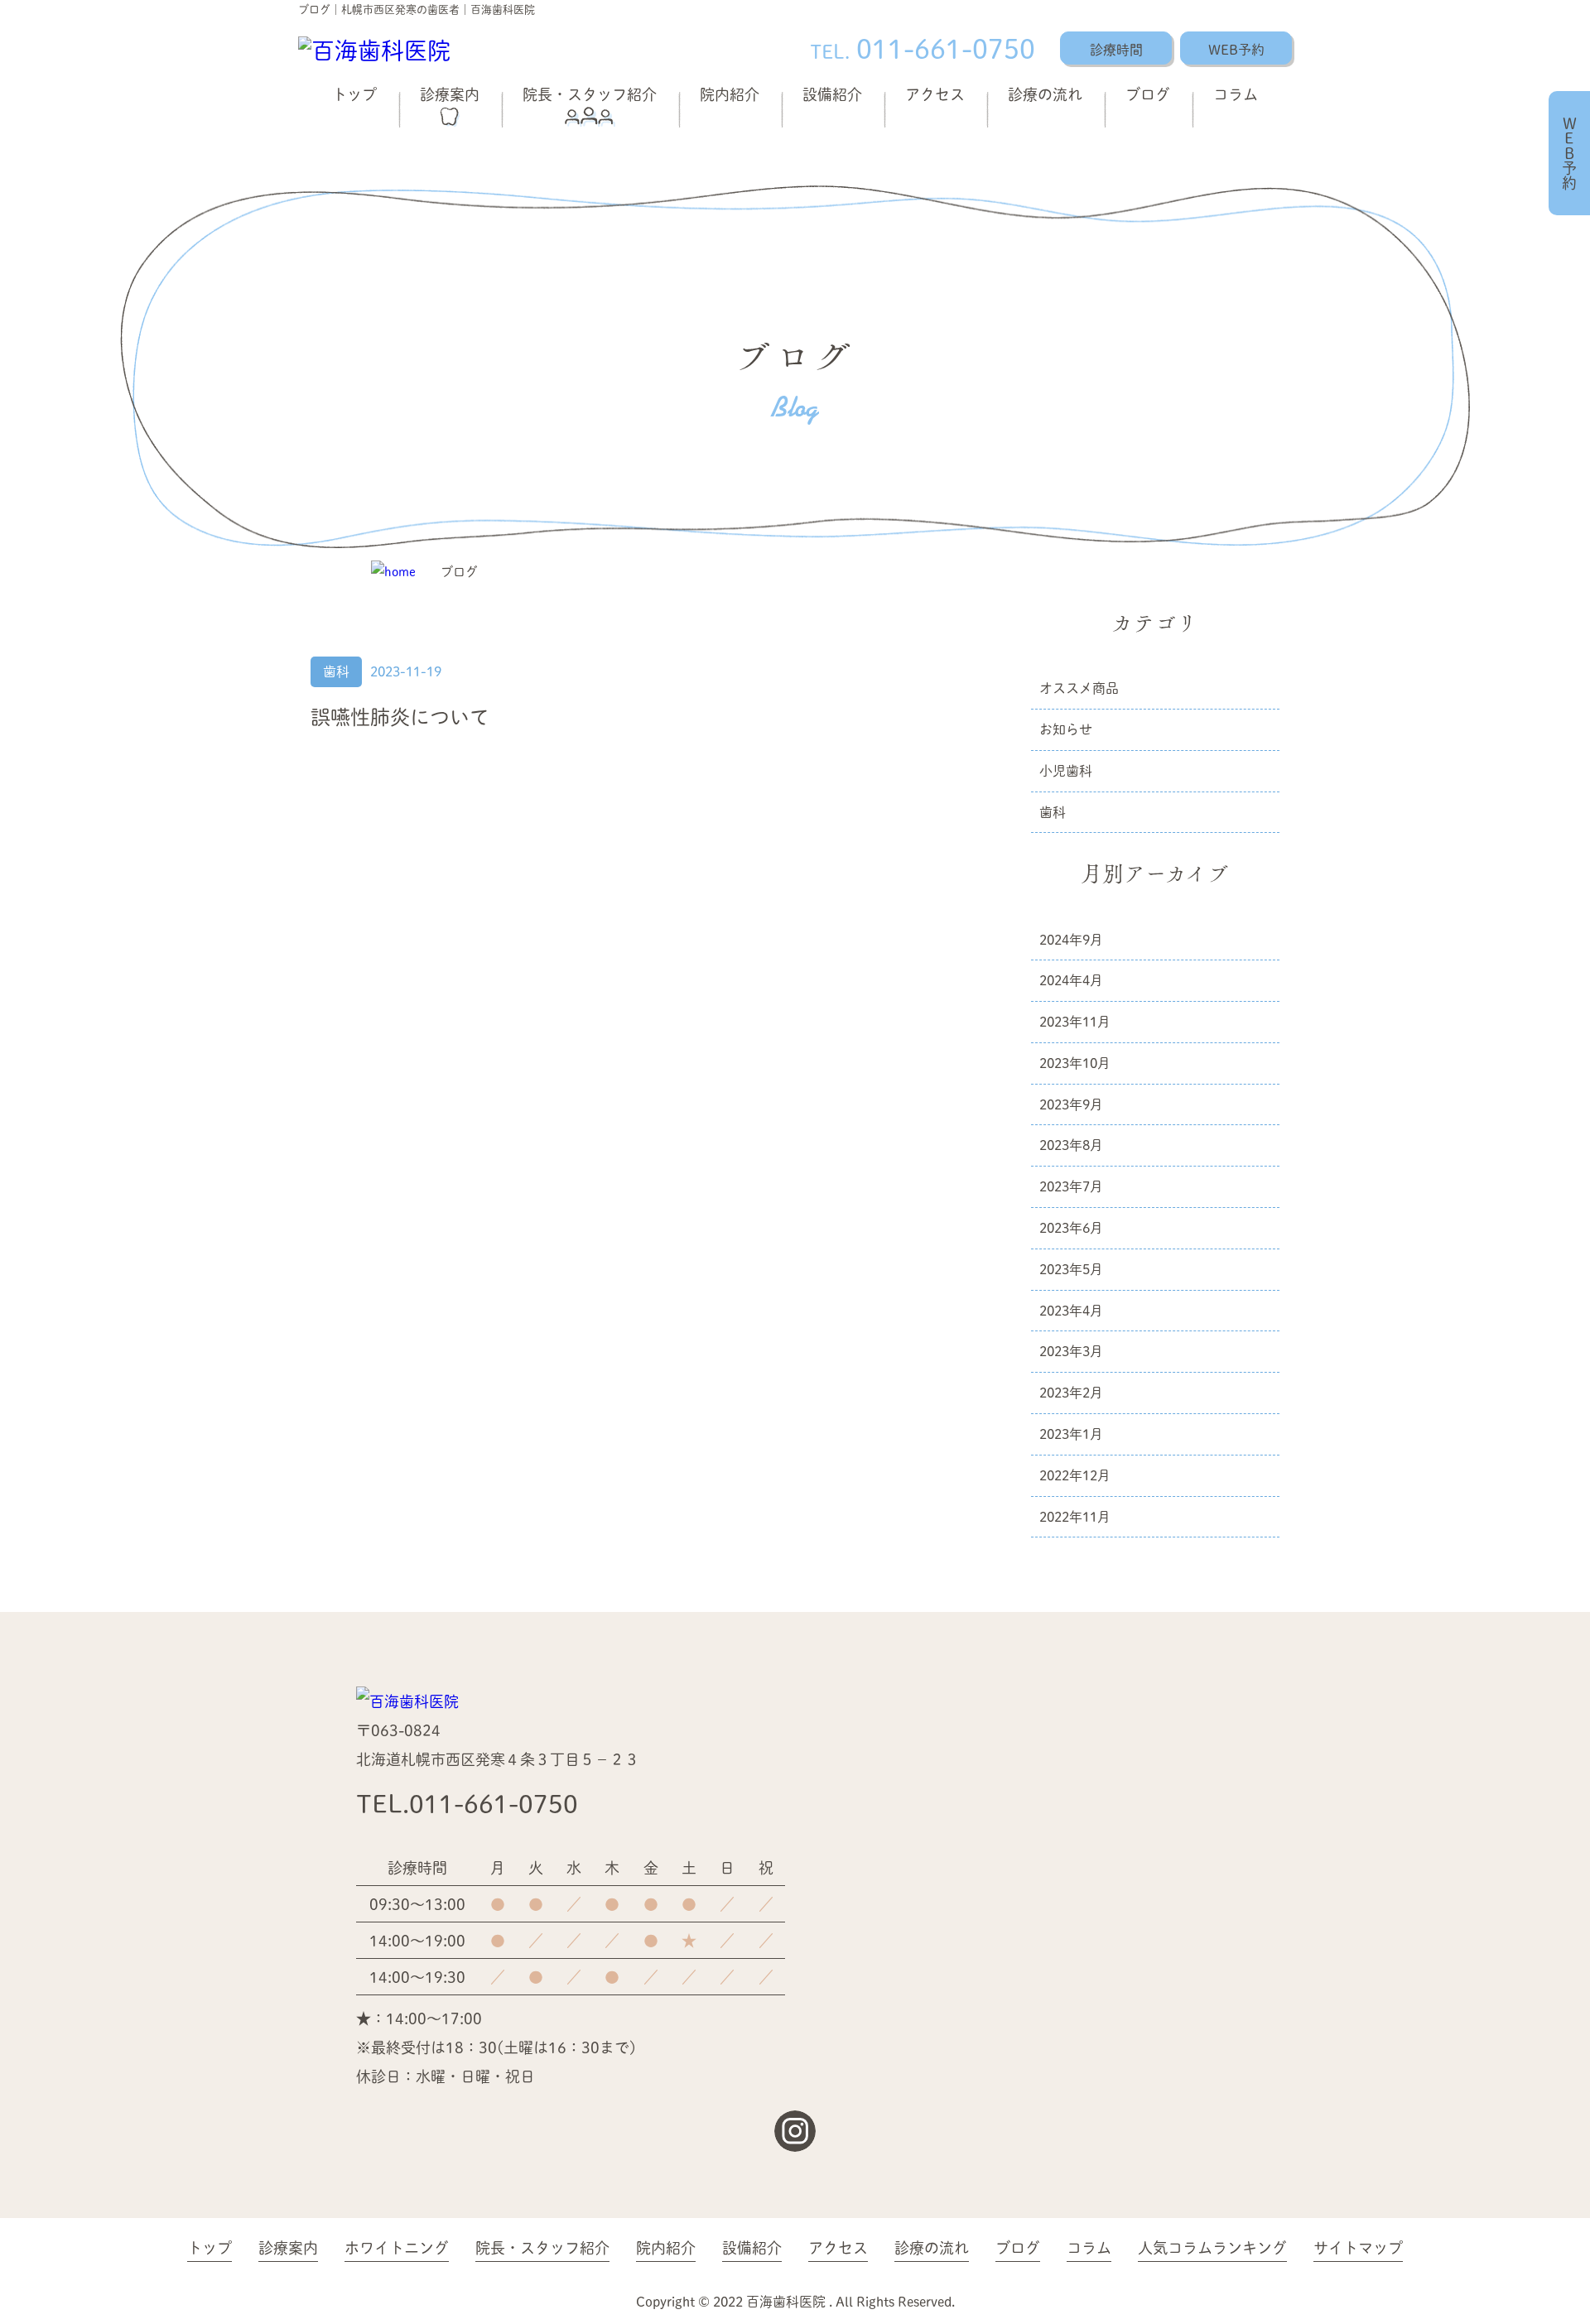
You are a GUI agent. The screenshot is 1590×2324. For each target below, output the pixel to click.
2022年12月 (1075, 1475)
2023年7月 (1071, 1186)
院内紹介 (730, 94)
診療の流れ (1045, 94)
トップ (354, 94)
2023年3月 (1071, 1351)
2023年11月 (1075, 1021)
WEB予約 (1236, 49)
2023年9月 (1071, 1104)
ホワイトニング (397, 2247)
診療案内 (450, 94)
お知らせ (1066, 729)
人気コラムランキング (1212, 2247)
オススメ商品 (1079, 688)
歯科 (336, 671)
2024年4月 (1071, 980)
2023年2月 (1071, 1392)
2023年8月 (1071, 1145)
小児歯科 (1066, 770)
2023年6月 (1071, 1227)
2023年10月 (1075, 1063)
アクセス (935, 94)
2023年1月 (1071, 1434)
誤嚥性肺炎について (400, 717)
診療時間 (1116, 49)
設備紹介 (832, 94)
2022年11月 (1075, 1516)
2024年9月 (1071, 939)
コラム (1236, 94)
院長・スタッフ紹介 (590, 94)
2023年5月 (1071, 1269)
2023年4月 (1071, 1310)
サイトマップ (1358, 2247)
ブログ (1148, 94)
